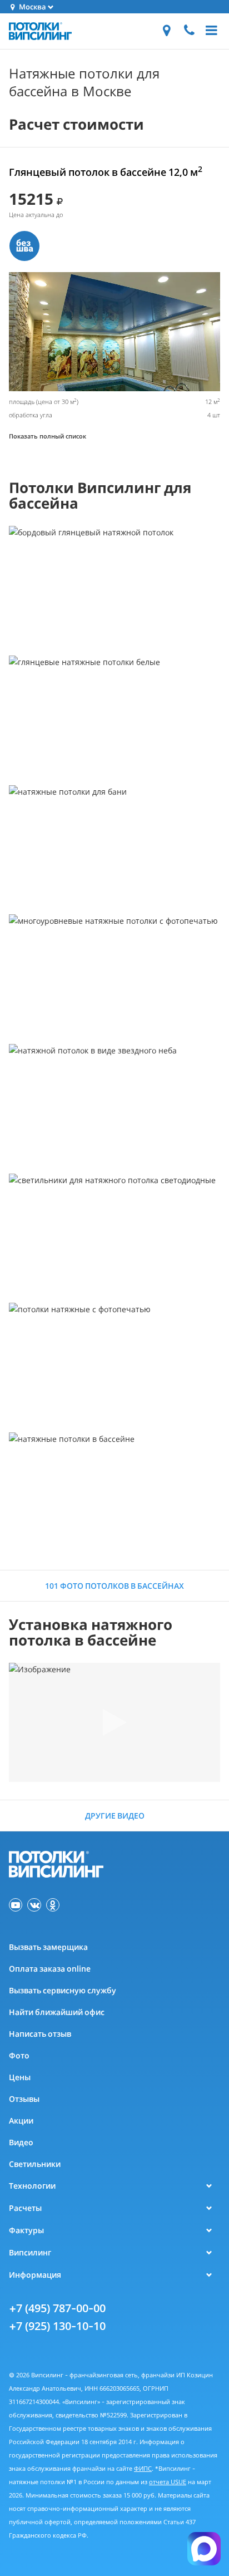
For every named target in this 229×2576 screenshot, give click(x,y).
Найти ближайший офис (57, 2012)
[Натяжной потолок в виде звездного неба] (114, 1104)
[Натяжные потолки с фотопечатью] (114, 1363)
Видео (21, 2142)
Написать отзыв (40, 2034)
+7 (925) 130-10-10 (57, 2326)
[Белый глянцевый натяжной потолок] (114, 715)
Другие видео (115, 1816)
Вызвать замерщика (48, 1947)
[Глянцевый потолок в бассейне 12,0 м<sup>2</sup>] (114, 332)
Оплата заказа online (50, 1969)
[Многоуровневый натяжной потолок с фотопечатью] (114, 974)
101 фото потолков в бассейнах (114, 1586)
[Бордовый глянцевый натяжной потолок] (114, 586)
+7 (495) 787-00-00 (57, 2308)
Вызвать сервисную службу (63, 1990)
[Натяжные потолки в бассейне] (114, 1492)
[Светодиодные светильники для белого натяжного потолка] (114, 1233)
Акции (21, 2121)
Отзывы (24, 2099)
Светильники (35, 2164)
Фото (19, 2055)
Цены (20, 2077)
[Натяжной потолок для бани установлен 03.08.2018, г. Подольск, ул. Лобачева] (114, 845)
